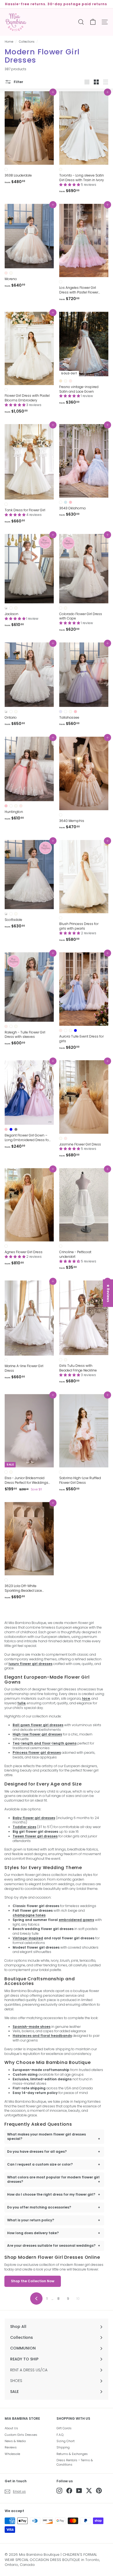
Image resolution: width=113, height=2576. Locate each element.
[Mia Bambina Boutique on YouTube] (79, 2491)
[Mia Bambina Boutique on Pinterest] (99, 2491)
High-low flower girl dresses (37, 1734)
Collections (27, 42)
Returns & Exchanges (72, 2454)
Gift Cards (64, 2428)
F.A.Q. (60, 2435)
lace (86, 1698)
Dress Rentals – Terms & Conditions (75, 2462)
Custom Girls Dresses (21, 2435)
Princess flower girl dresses (37, 1753)
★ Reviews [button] (108, 1293)
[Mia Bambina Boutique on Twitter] (89, 2491)
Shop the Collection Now (33, 2281)
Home (9, 42)
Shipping (63, 2447)
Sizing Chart (66, 2441)
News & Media (15, 2441)
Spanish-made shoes (32, 2027)
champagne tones (29, 1915)
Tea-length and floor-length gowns (45, 1743)
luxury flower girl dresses (30, 1664)
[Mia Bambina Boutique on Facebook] (69, 2491)
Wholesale (12, 2454)
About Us (11, 2428)
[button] (70, 185)
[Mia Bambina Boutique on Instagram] (59, 2491)
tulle (21, 1703)
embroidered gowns (76, 1920)
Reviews (11, 2447)
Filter (18, 82)
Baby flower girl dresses (34, 1818)
